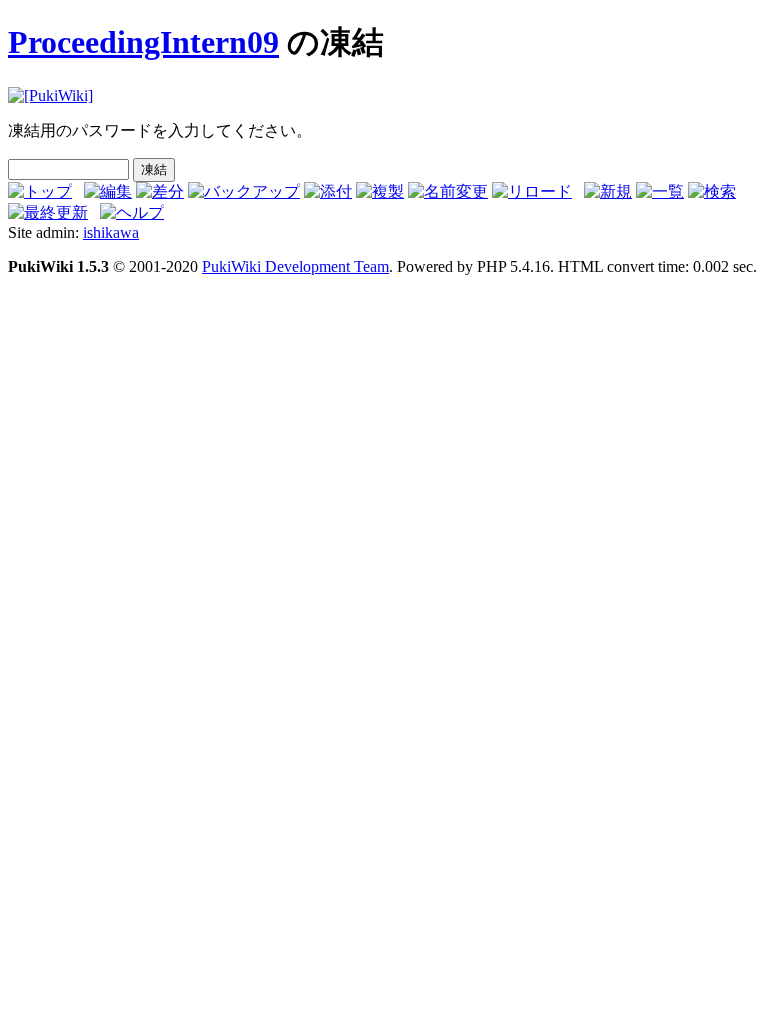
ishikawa (111, 232)
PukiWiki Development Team (295, 266)
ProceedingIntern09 (143, 42)
